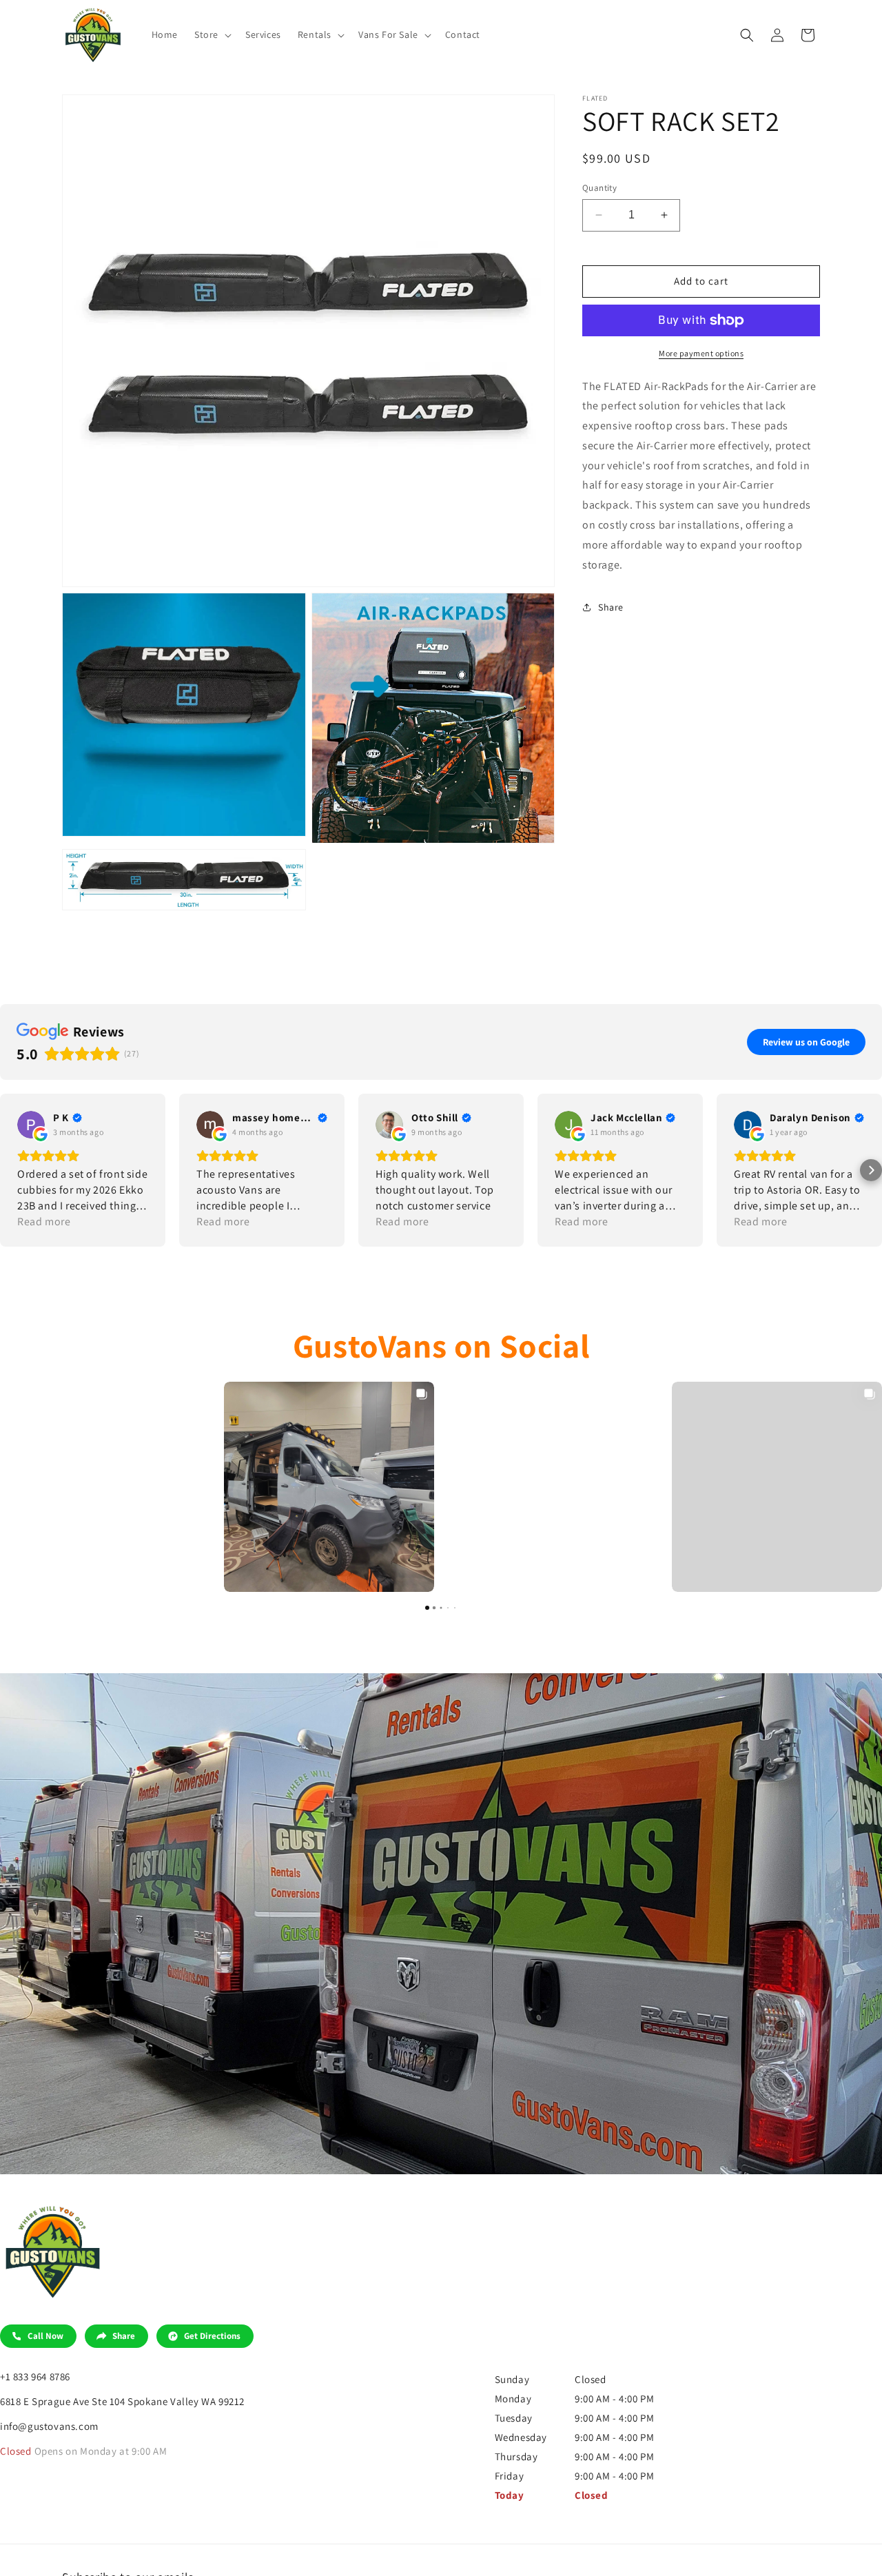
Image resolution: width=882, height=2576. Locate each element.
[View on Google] (31, 1125)
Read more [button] (44, 1221)
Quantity (599, 188)
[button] (212, 34)
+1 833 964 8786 (35, 2376)
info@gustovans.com (49, 2426)
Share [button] (611, 607)
